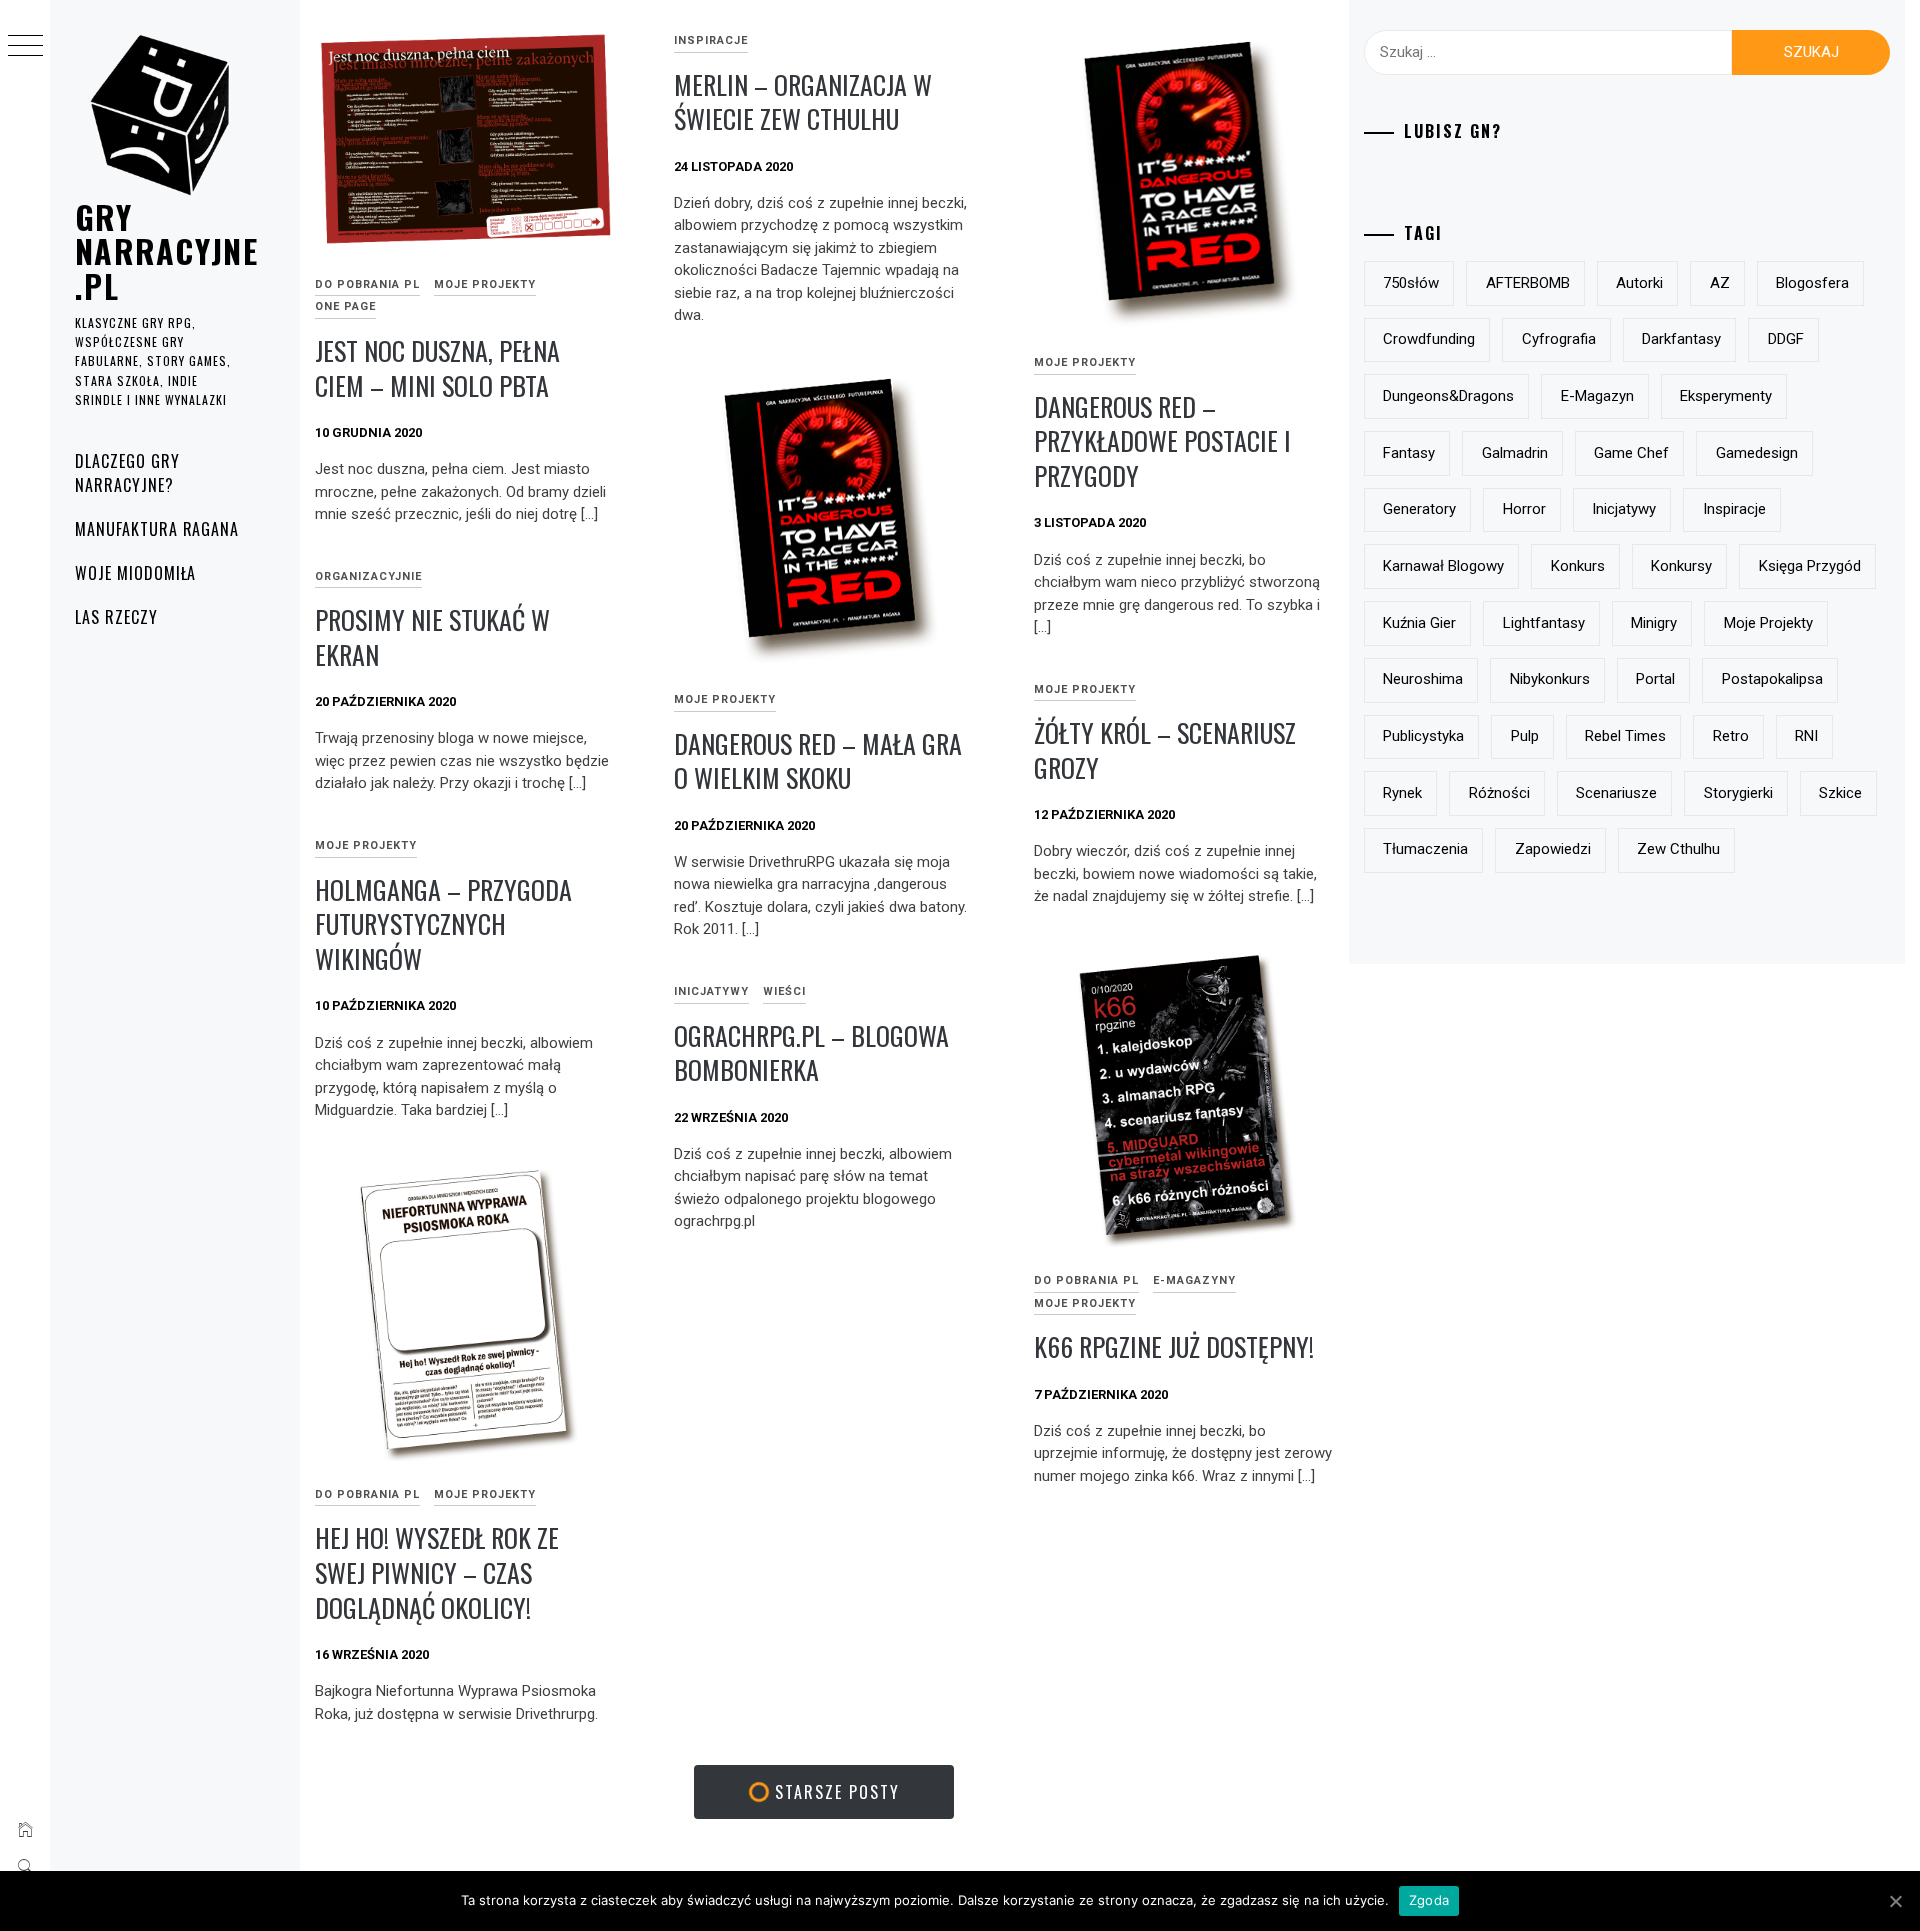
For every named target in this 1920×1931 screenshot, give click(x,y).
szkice (1840, 793)
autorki (1639, 283)
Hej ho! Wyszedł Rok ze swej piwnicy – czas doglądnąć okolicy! (437, 1572)
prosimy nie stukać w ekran (432, 637)
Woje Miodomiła (135, 573)
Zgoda (1429, 1900)
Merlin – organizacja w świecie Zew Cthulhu (803, 102)
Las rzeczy (116, 617)
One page (345, 306)
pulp (1525, 736)
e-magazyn (1597, 396)
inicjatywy (1624, 509)
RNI (1806, 736)
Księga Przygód (1810, 566)
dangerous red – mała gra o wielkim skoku (818, 761)
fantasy (1409, 453)
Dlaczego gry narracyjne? (127, 473)
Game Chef (1631, 453)
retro (1731, 736)
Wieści (784, 991)
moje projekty (1768, 623)
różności (1499, 793)
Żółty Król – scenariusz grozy (1165, 750)
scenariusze (1616, 793)
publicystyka (1423, 736)
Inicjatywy (711, 991)
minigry (1654, 623)
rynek (1402, 793)
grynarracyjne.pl (166, 251)
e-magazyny (1194, 1280)
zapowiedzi (1553, 849)
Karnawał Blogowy (1443, 566)
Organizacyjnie (368, 576)
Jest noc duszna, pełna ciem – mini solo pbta (437, 368)
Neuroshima (1423, 679)
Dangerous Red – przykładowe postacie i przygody (1162, 441)
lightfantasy (1544, 623)
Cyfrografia (1559, 339)
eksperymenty (1726, 396)
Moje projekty (485, 284)
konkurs (1578, 566)
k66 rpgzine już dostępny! (1174, 1346)
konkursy (1681, 566)
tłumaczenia (1425, 849)
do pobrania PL (367, 284)
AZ (1720, 283)
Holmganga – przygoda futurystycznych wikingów (443, 924)
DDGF (1786, 339)
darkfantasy (1681, 339)
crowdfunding (1429, 339)
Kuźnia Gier (1419, 623)
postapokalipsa (1772, 679)
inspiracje (711, 40)
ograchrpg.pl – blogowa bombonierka (811, 1053)
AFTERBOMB (1528, 283)
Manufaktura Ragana (157, 529)
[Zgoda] (1895, 1901)
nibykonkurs (1550, 679)
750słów (1411, 283)
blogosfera (1812, 283)
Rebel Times (1625, 736)
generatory (1419, 509)
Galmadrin (1515, 453)
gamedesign (1757, 453)
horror (1524, 509)
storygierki (1738, 793)
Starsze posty (834, 1792)
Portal (1655, 679)
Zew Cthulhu (1678, 849)
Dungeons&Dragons (1448, 396)
